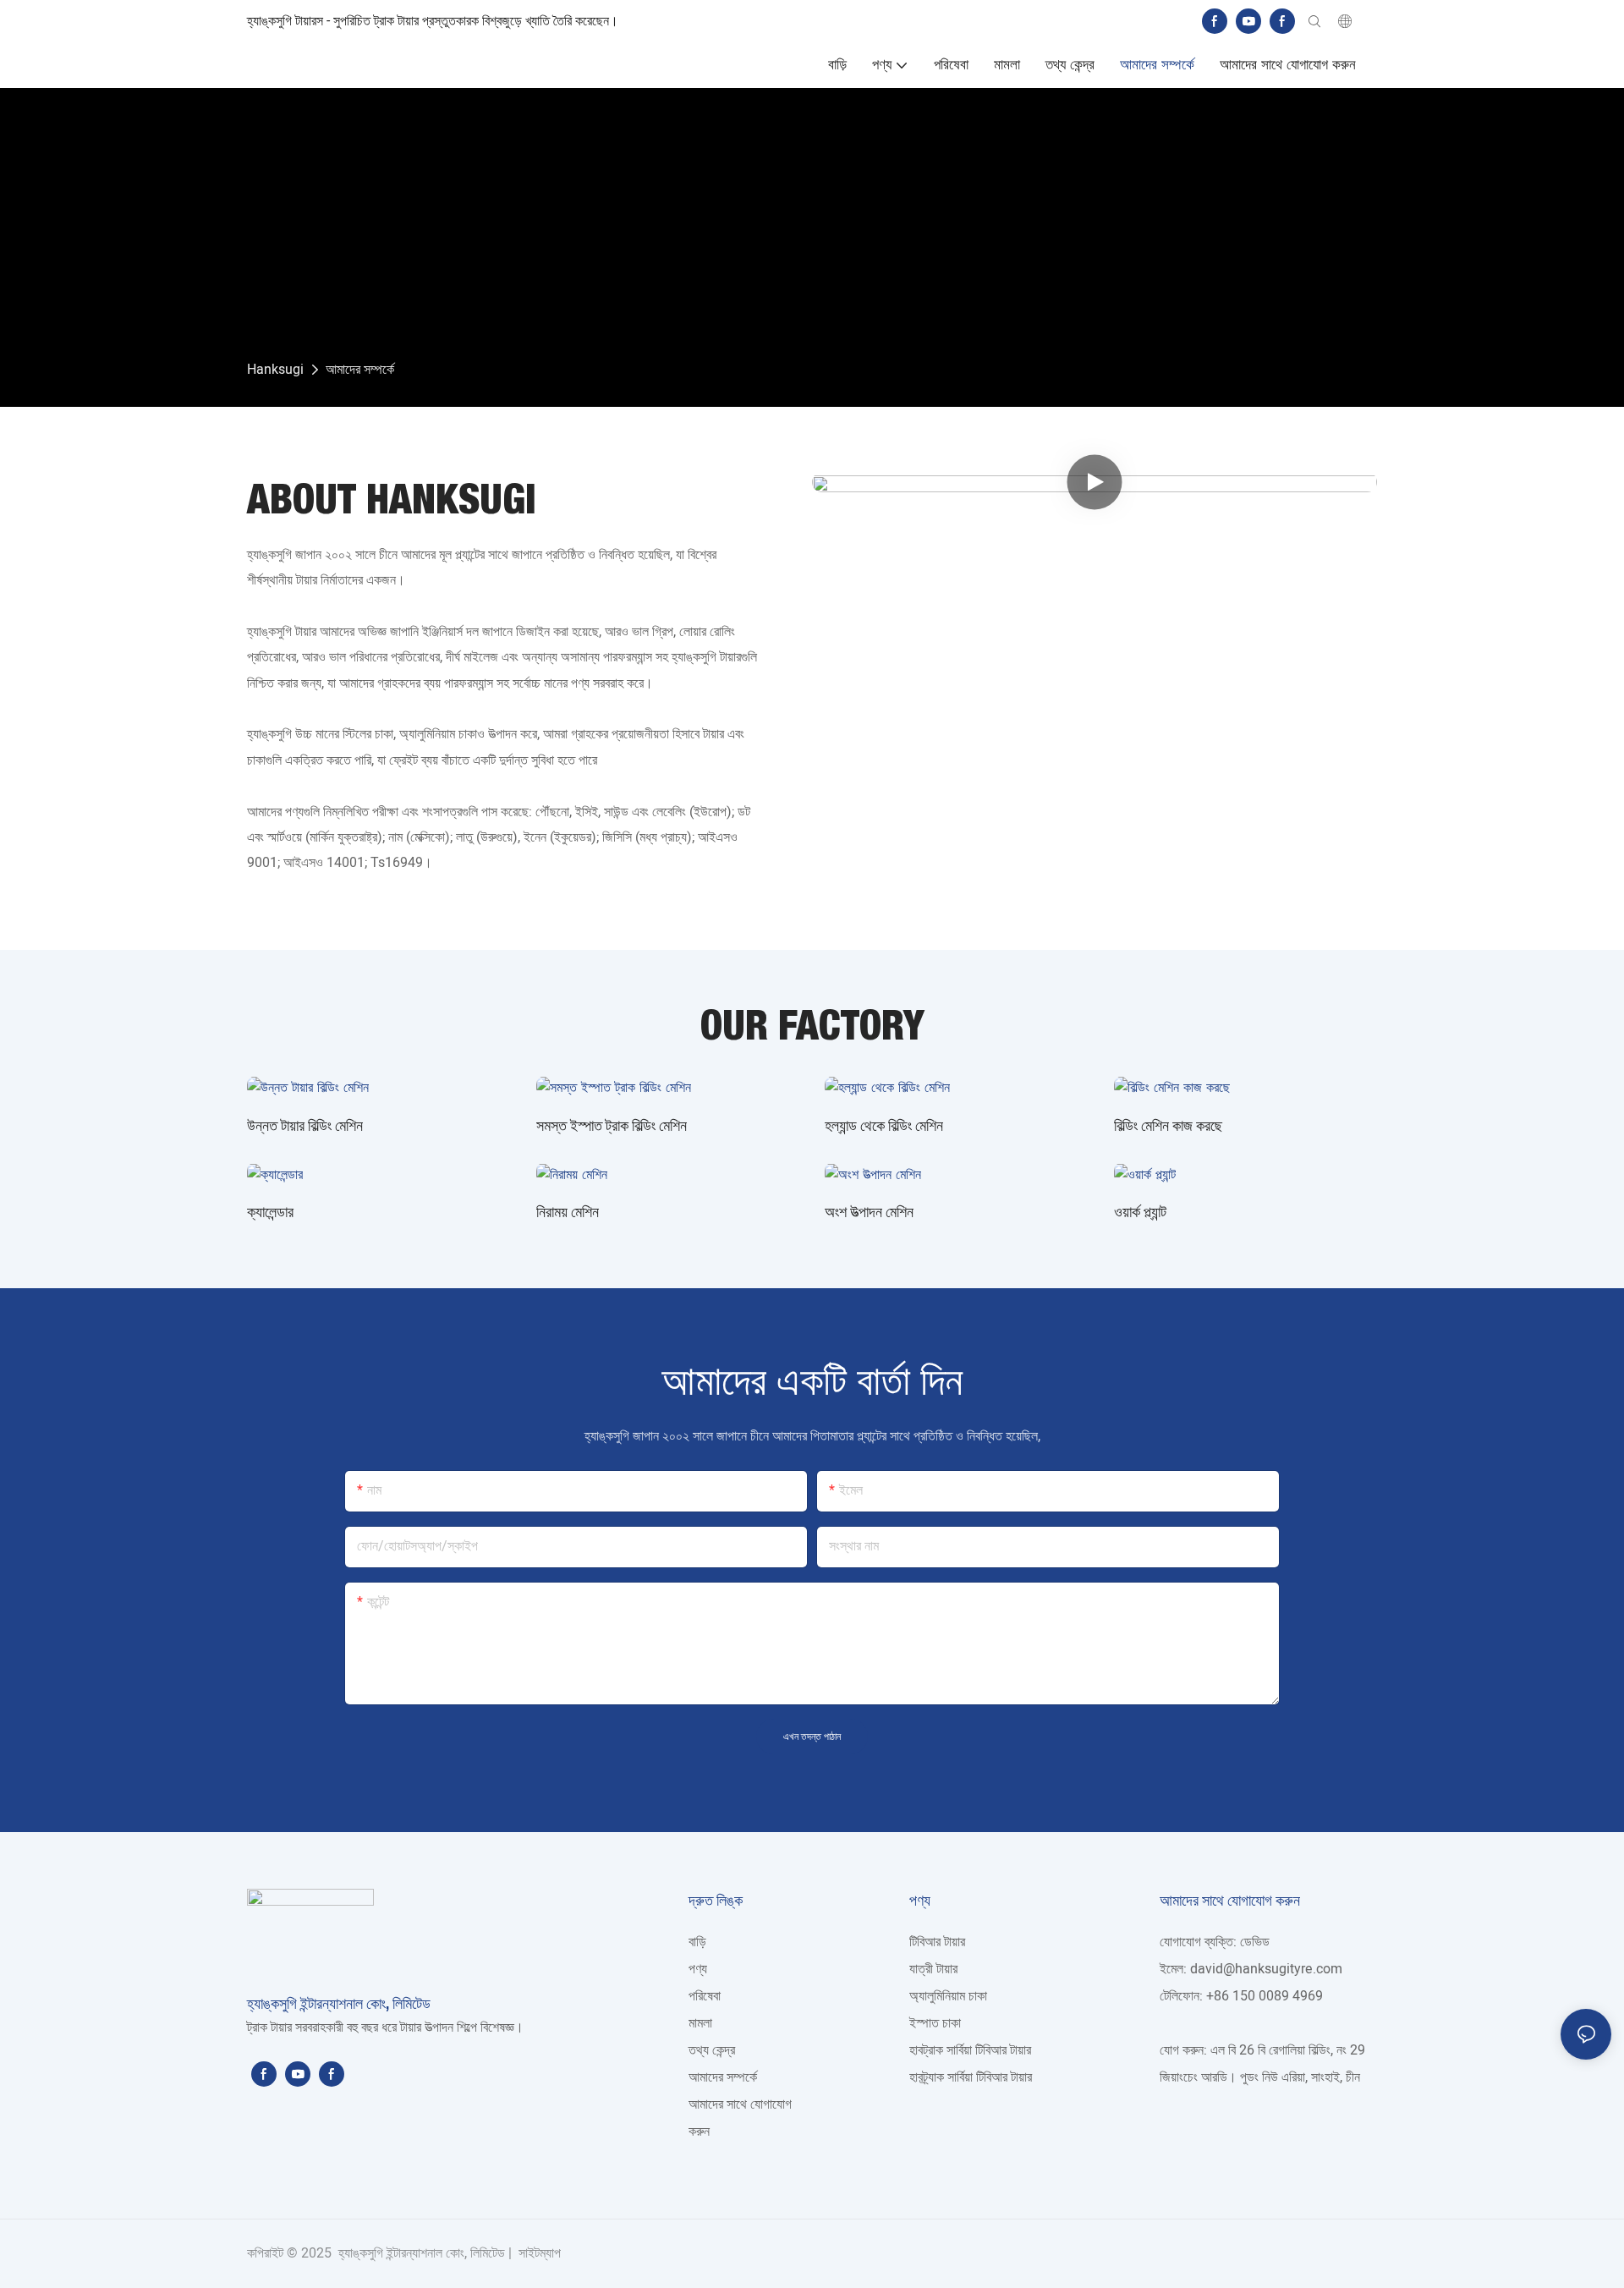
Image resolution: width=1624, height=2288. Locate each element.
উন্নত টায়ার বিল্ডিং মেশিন (305, 1125)
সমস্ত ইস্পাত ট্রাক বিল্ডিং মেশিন (612, 1125)
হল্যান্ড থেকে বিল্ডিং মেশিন (884, 1125)
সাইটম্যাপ (538, 2253)
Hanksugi (275, 370)
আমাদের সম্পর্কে (360, 370)
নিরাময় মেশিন (568, 1211)
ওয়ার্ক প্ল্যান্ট (1140, 1211)
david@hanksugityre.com (1266, 1969)
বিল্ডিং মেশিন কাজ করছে (1168, 1125)
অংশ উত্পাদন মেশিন (869, 1211)
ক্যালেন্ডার (270, 1211)
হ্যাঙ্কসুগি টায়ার (283, 632)
